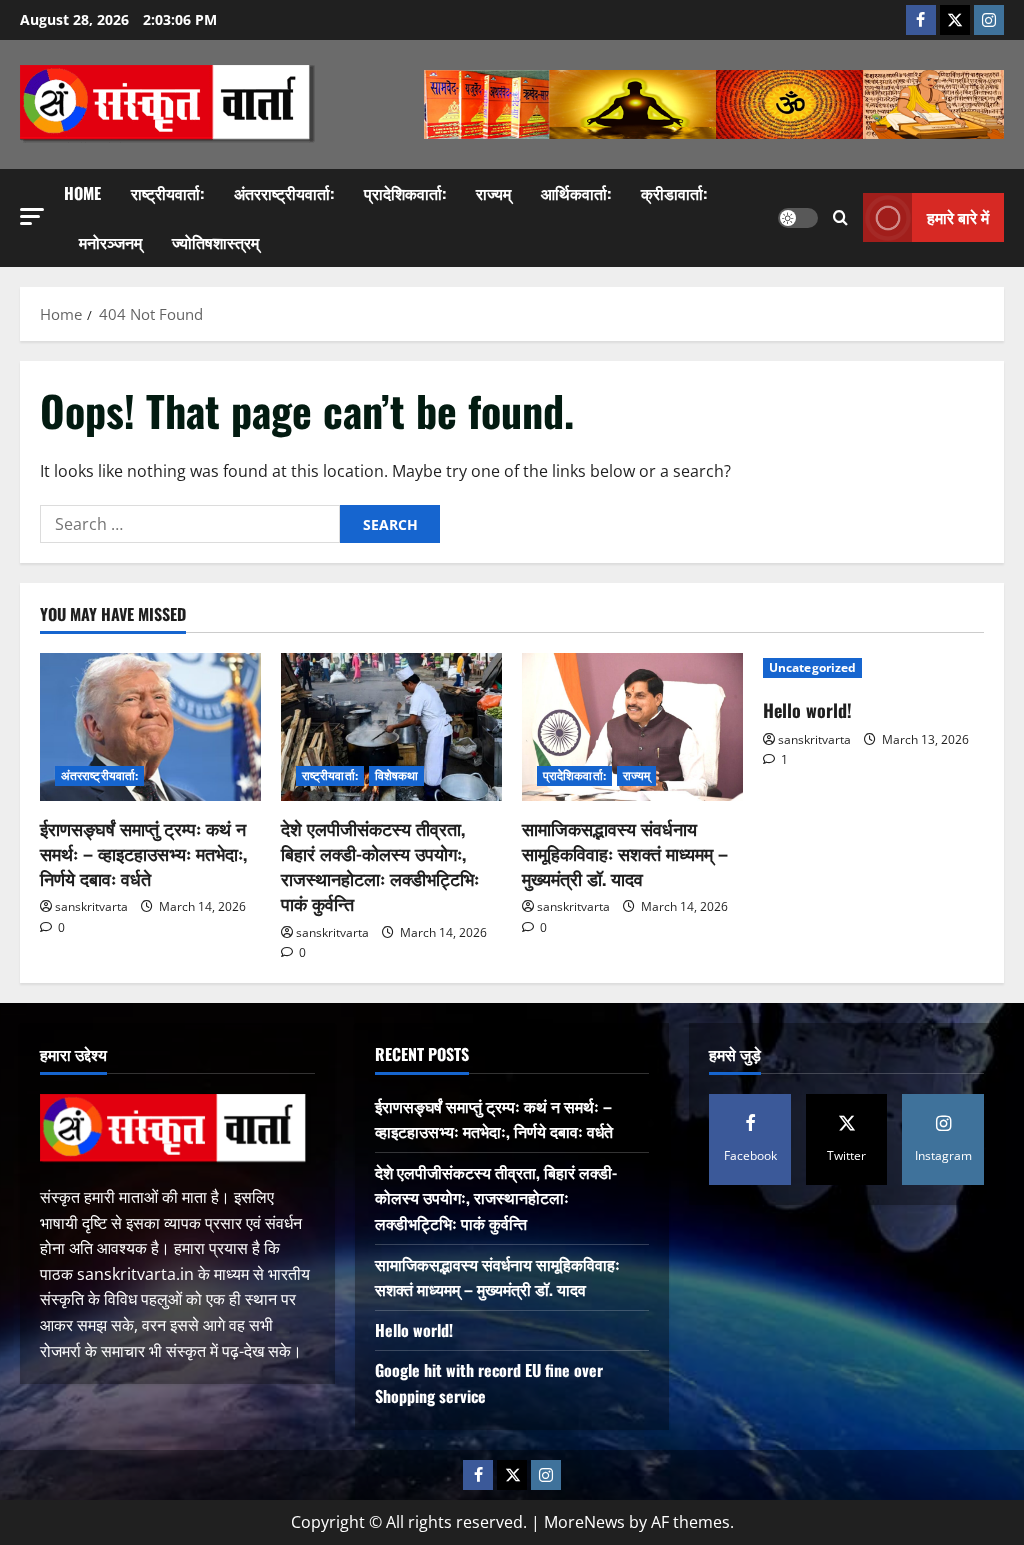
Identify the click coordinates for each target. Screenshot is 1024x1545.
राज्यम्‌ (493, 193)
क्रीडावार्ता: (674, 193)
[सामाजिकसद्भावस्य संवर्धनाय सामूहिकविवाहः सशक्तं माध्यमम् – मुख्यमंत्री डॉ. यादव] (632, 726)
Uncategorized (812, 667)
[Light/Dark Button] (798, 218)
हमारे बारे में (958, 217)
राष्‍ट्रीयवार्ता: (167, 193)
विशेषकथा (397, 775)
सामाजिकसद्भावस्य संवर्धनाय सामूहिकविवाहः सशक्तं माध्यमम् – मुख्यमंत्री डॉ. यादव (625, 853)
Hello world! (807, 710)
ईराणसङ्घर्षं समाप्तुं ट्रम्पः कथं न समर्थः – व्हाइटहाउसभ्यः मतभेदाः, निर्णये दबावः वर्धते (143, 853)
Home (82, 193)
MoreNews (584, 1522)
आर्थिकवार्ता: (576, 193)
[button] (32, 216)
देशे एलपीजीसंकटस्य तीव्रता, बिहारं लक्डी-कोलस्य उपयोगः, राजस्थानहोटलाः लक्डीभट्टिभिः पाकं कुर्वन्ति (380, 866)
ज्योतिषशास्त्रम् (215, 242)
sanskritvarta (91, 906)
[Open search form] (840, 217)
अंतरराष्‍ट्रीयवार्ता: (284, 193)
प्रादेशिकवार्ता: (405, 193)
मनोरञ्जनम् (110, 242)
